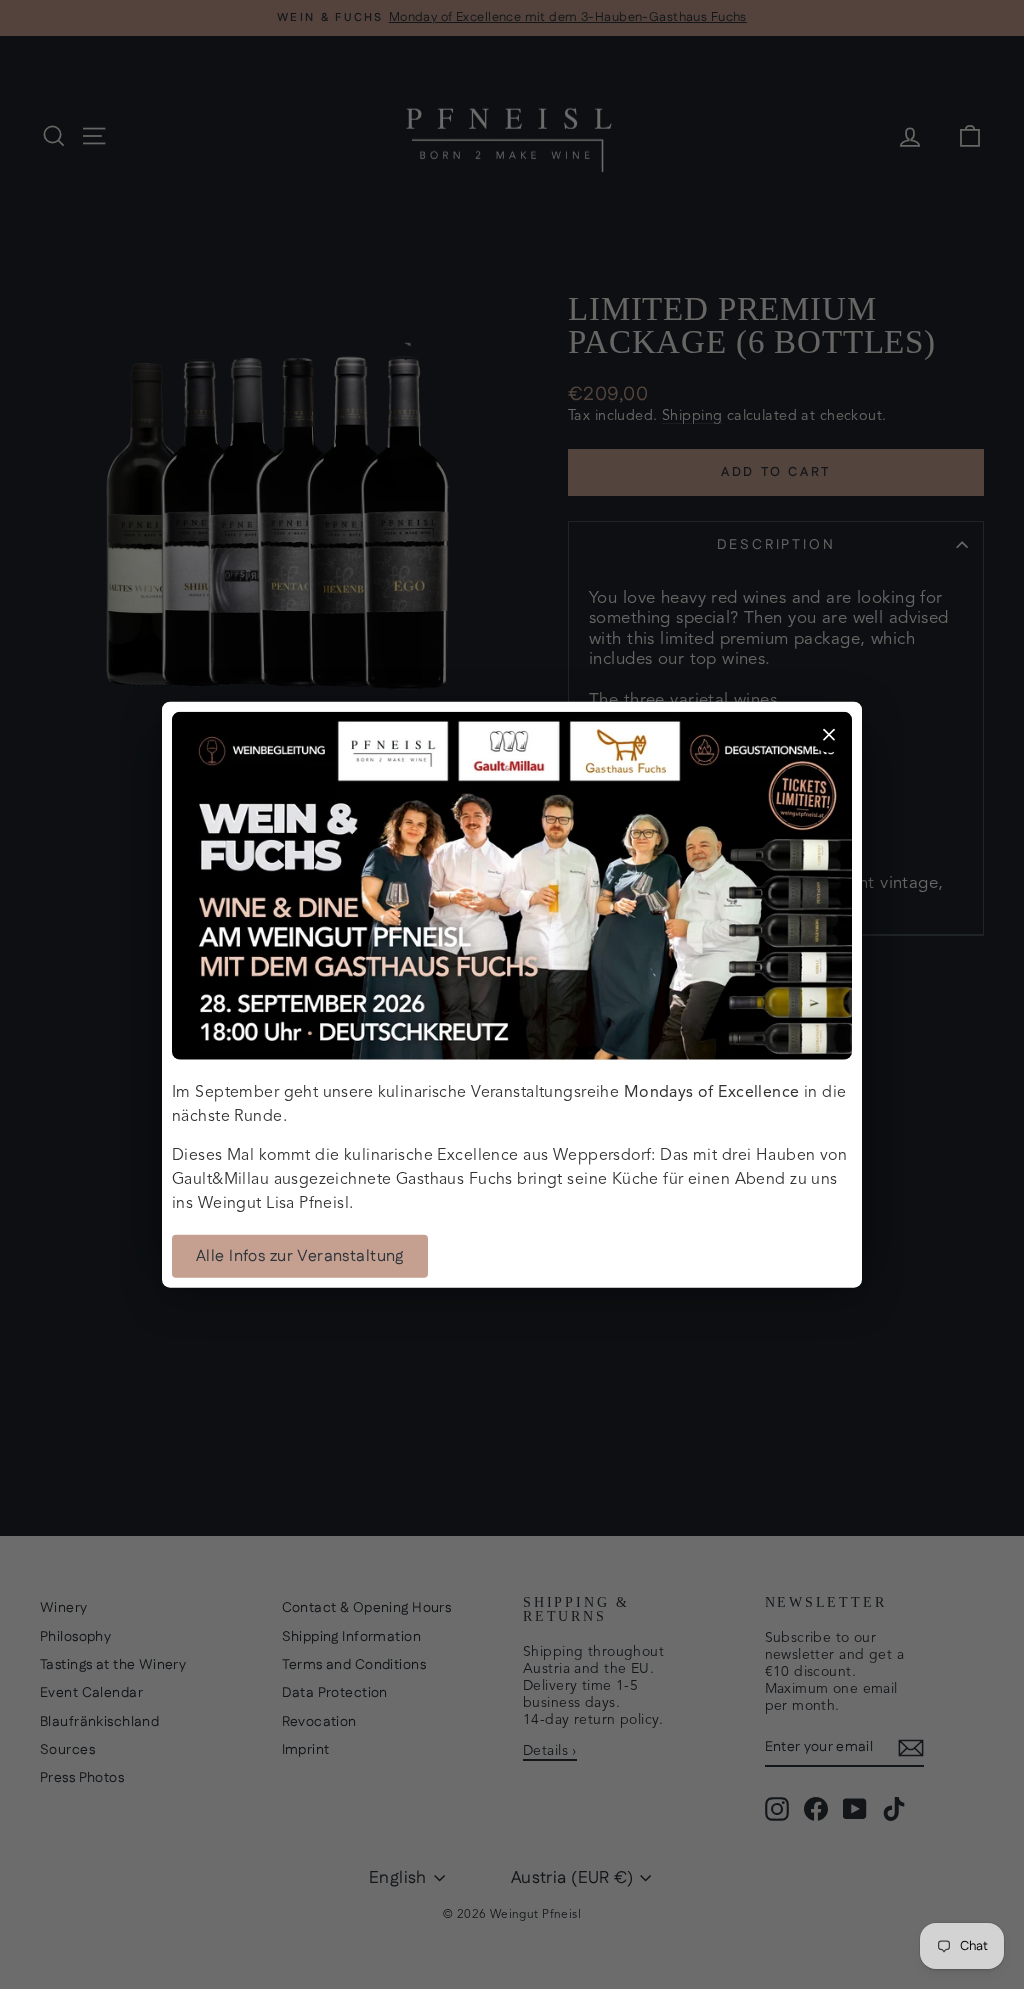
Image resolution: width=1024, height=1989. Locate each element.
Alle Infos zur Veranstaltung (300, 1256)
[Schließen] (829, 734)
